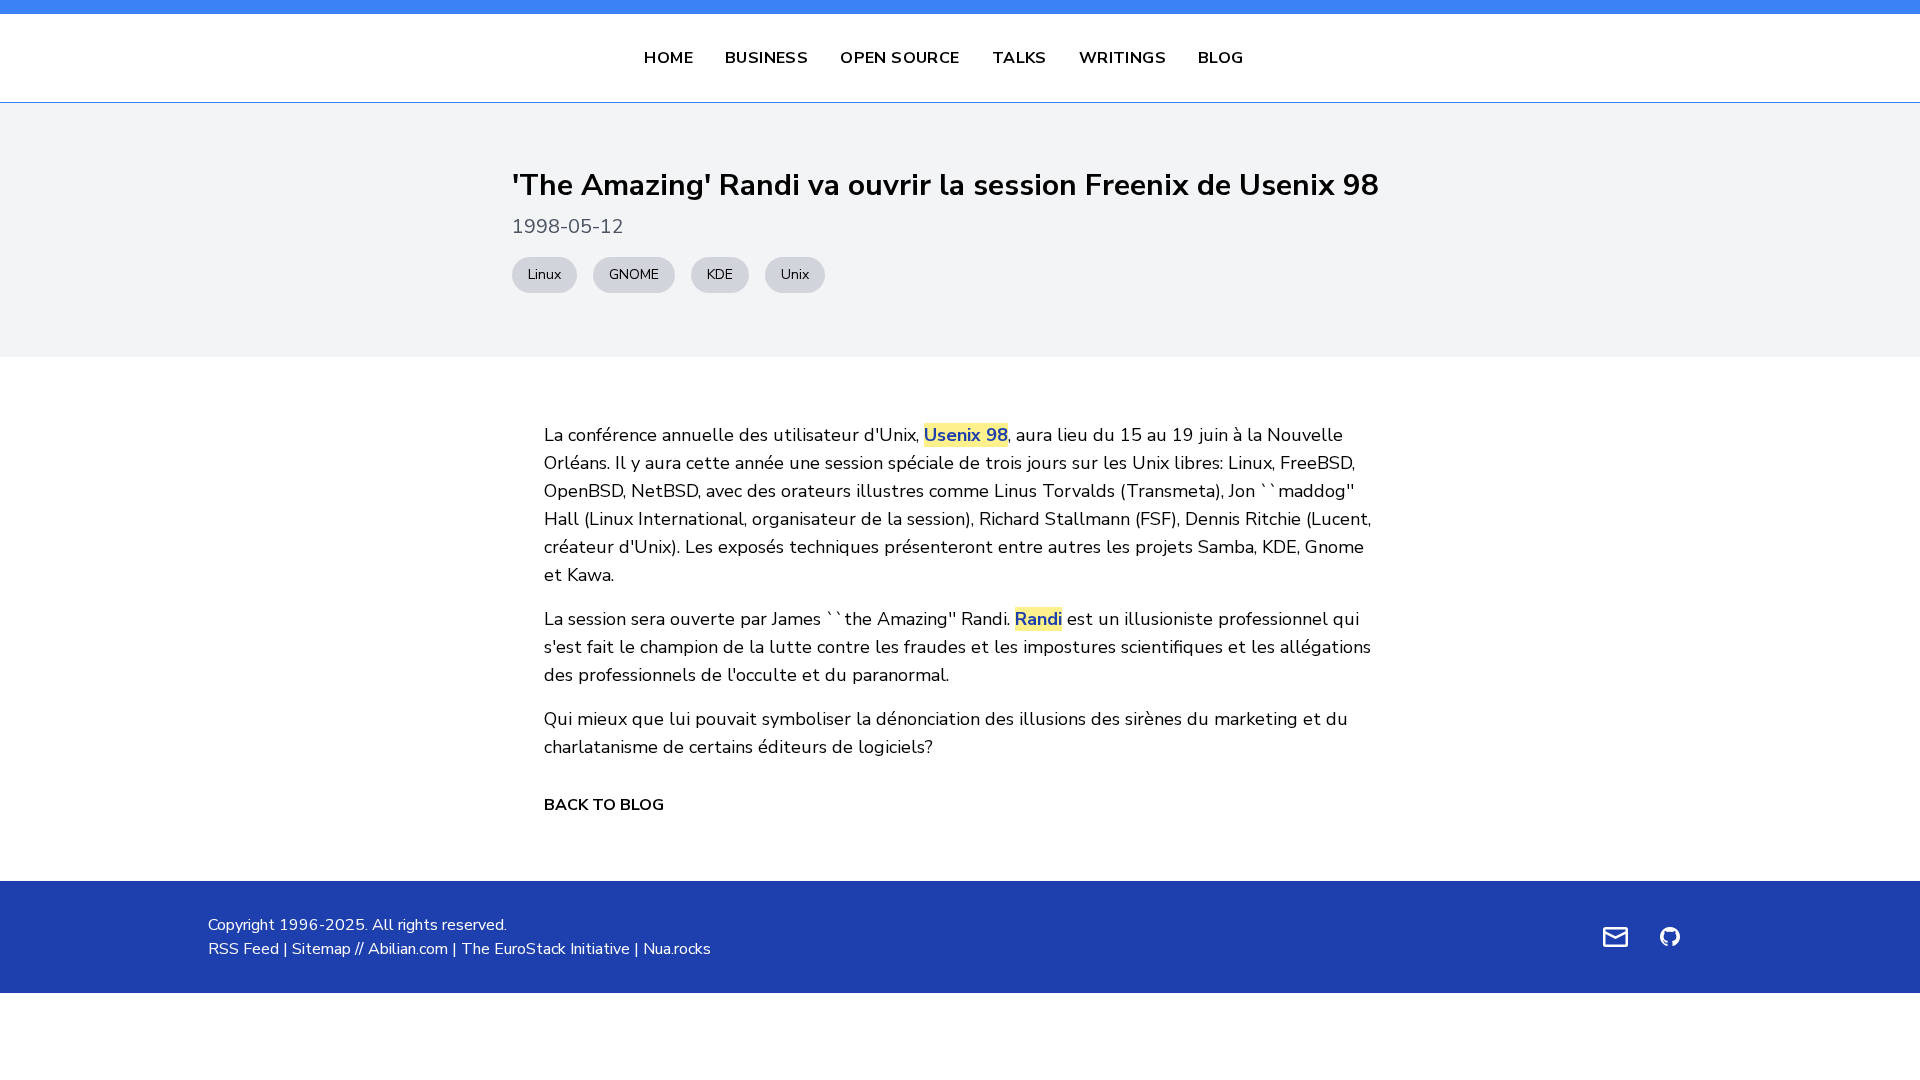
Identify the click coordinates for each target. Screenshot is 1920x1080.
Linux (544, 274)
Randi (1038, 619)
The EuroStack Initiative (545, 949)
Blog (1221, 58)
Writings (1122, 58)
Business (766, 58)
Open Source (899, 58)
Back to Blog (604, 805)
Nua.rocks (677, 949)
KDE (720, 274)
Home (668, 58)
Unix (795, 274)
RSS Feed (243, 949)
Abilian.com (408, 949)
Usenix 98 (966, 435)
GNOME (634, 274)
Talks (1019, 58)
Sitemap (321, 949)
